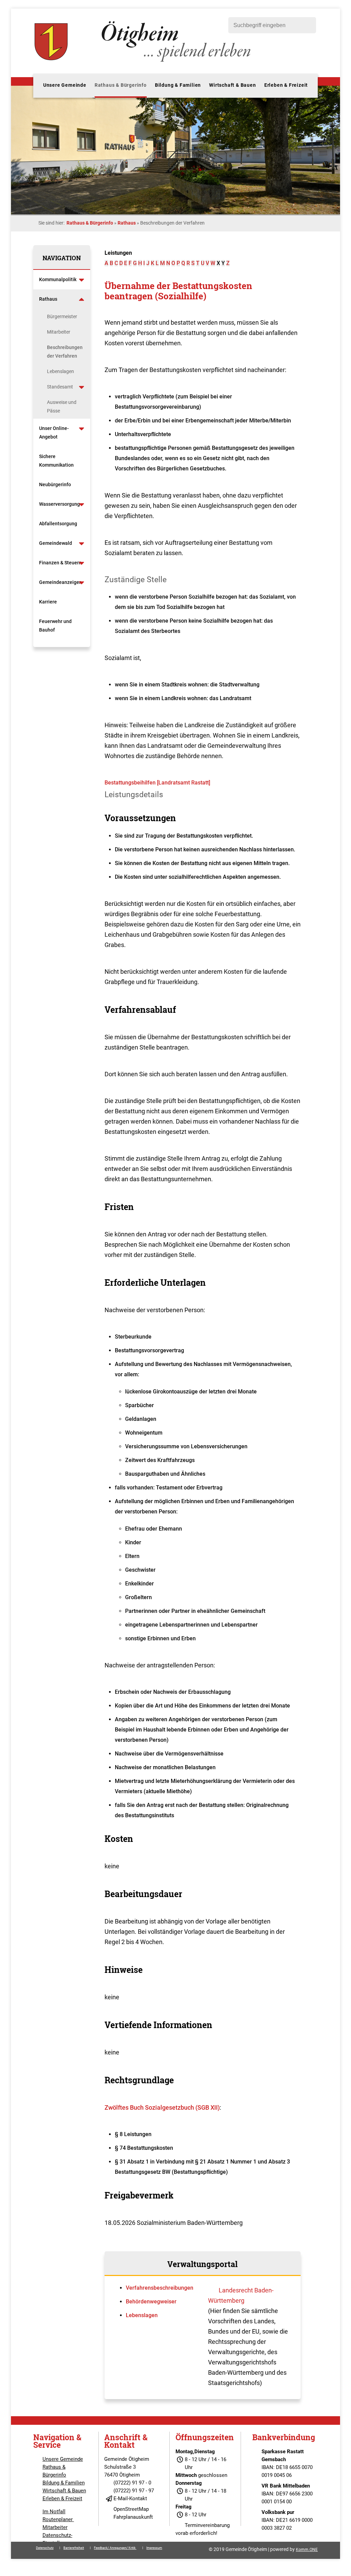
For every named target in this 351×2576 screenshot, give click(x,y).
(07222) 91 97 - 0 (132, 2483)
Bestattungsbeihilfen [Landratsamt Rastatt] (157, 783)
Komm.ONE (307, 2550)
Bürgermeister (62, 316)
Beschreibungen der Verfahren (65, 352)
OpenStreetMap (131, 2509)
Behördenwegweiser (151, 2302)
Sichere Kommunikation (56, 461)
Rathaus (127, 223)
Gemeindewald (56, 543)
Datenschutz (45, 2548)
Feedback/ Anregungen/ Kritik (115, 2548)
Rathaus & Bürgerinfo (121, 85)
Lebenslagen (60, 371)
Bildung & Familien (178, 85)
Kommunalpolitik (58, 279)
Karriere (48, 602)
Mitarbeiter (59, 332)
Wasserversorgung (59, 504)
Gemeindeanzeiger (60, 582)
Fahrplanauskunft (133, 2517)
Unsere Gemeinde (65, 85)
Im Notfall (54, 2512)
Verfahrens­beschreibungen (160, 2288)
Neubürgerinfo (56, 484)
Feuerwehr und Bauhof (55, 626)
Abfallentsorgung (58, 524)
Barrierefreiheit (74, 2548)
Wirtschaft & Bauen (232, 85)
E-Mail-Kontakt (130, 2499)
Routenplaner (58, 2519)
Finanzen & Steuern (60, 563)
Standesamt (60, 387)
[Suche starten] (307, 25)
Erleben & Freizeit (286, 85)
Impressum (154, 2548)
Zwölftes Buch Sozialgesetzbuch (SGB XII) (162, 2107)
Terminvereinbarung (207, 2525)
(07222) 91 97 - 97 (134, 2491)
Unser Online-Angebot (54, 433)
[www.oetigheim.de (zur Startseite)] (144, 62)
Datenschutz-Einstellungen (58, 2539)
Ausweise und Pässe (62, 406)
